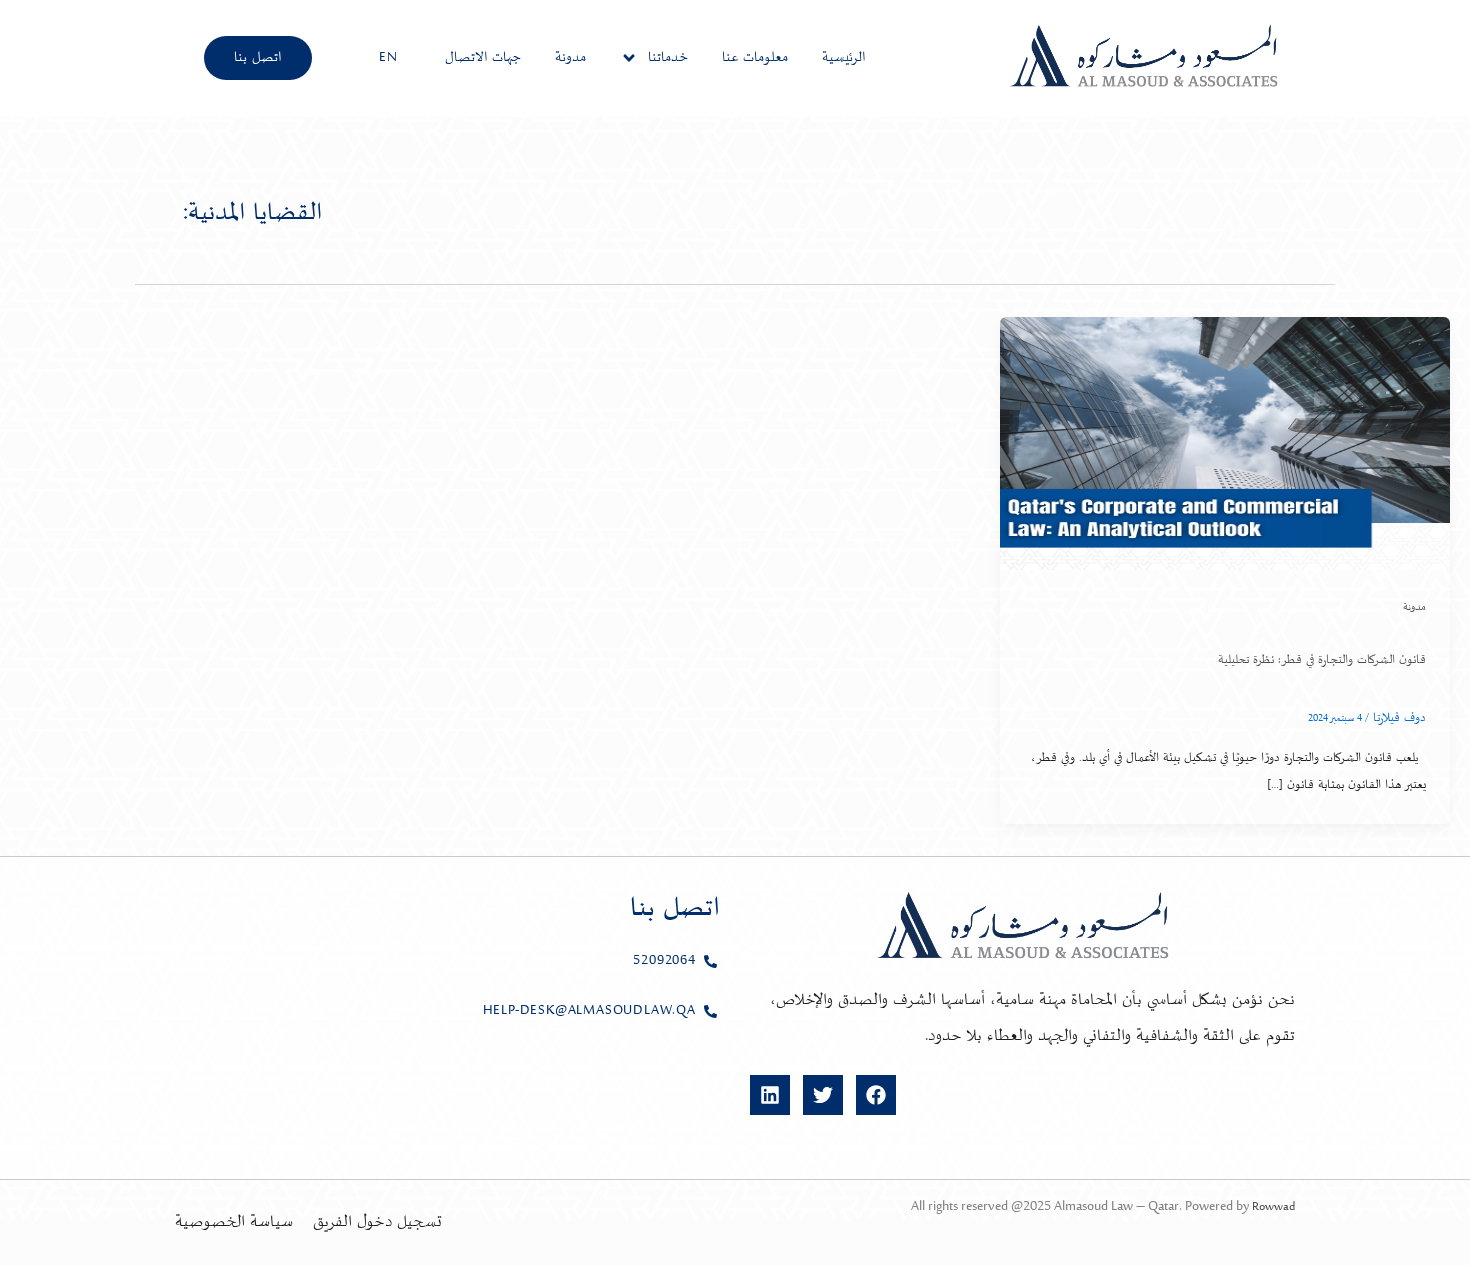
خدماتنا (668, 58)
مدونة (570, 58)
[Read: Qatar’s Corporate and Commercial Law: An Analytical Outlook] (1225, 443)
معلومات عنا (755, 58)
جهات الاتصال (483, 58)
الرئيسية (844, 58)
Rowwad (1273, 1207)
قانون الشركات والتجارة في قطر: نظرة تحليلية (1322, 660)
